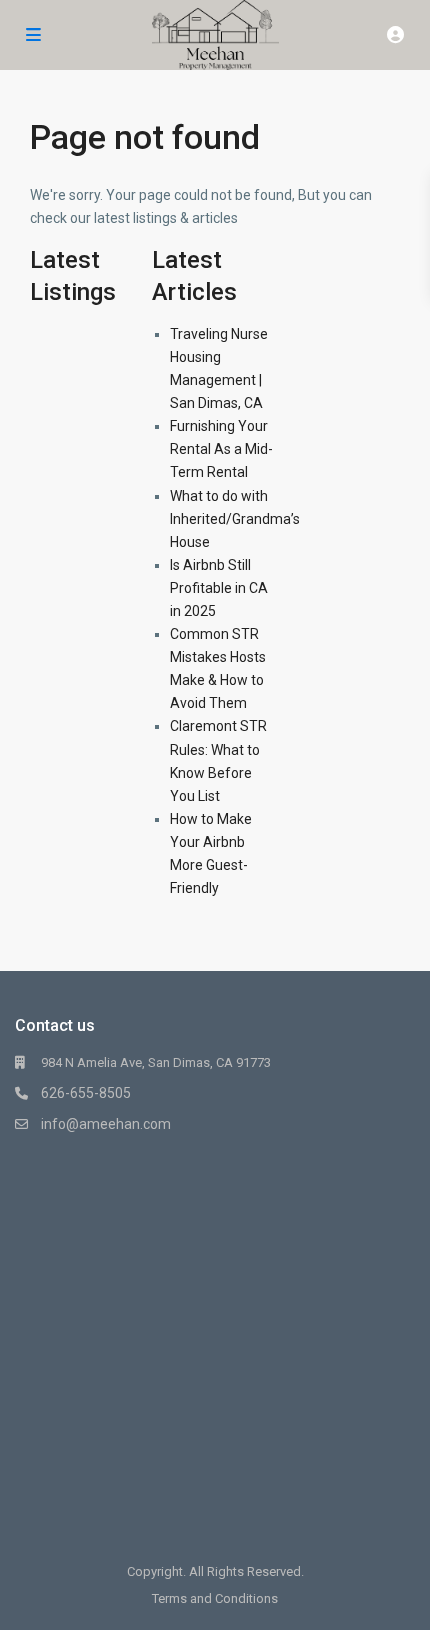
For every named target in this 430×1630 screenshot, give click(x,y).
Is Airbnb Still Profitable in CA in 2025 (219, 588)
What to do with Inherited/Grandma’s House (235, 519)
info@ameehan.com (106, 1124)
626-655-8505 (86, 1093)
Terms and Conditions (215, 1598)
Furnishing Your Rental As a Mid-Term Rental (221, 449)
